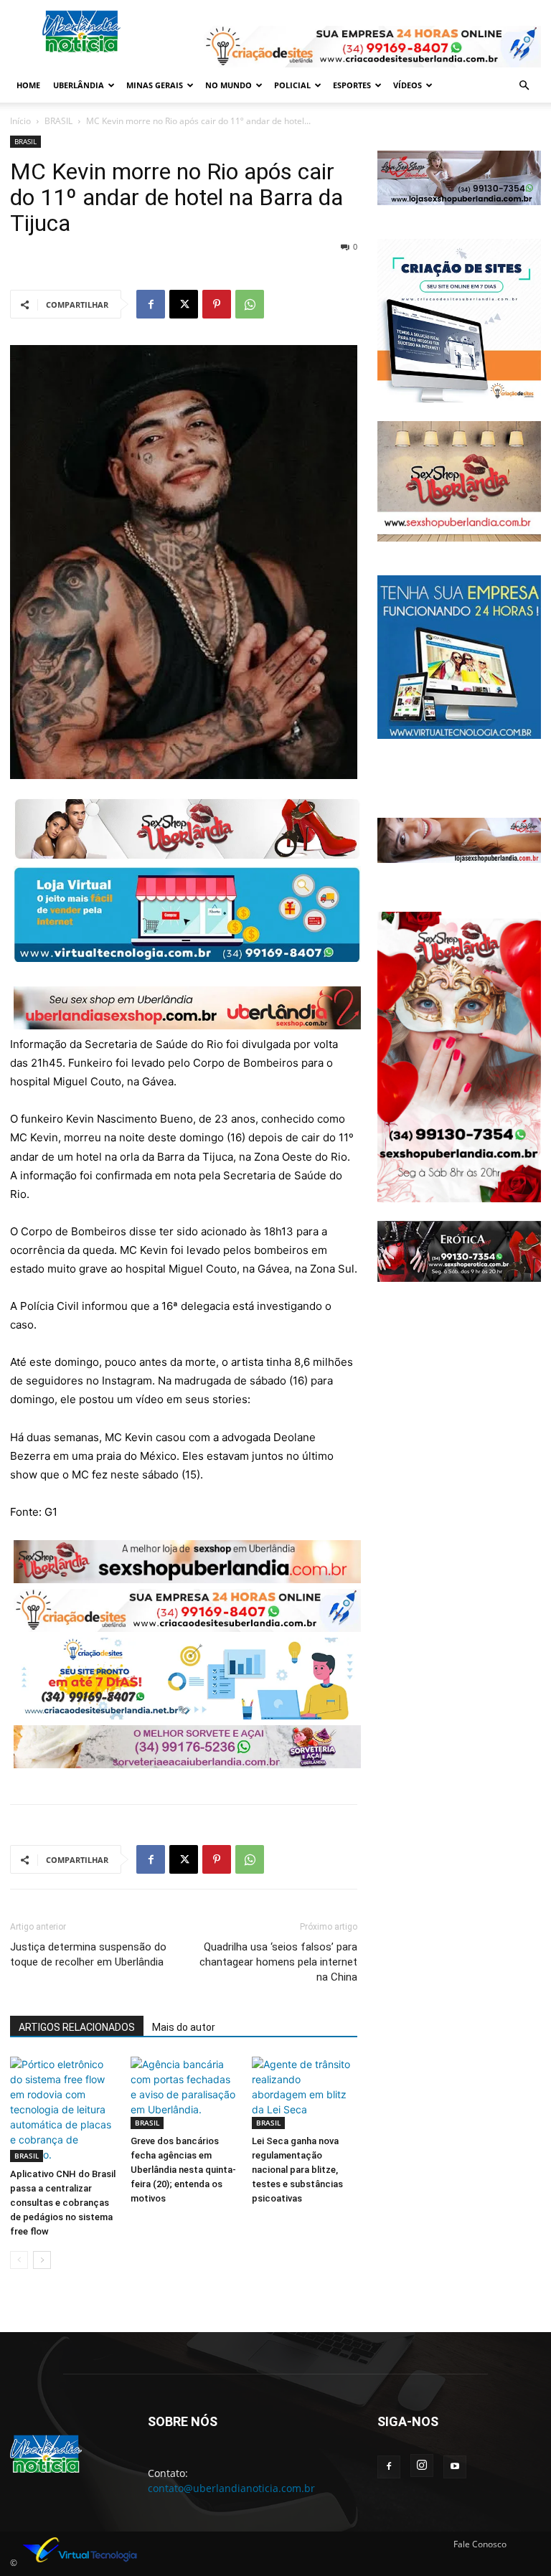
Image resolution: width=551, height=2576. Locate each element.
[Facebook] (151, 304)
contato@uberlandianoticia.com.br (231, 2488)
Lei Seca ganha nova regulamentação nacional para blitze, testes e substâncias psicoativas (297, 2170)
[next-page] (42, 2260)
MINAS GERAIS (155, 85)
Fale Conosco (480, 2544)
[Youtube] (455, 2467)
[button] (524, 86)
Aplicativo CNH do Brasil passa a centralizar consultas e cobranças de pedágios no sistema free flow (63, 2203)
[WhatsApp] (250, 304)
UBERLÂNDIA (79, 85)
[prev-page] (19, 2260)
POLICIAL (292, 85)
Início (20, 121)
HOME (28, 85)
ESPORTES (352, 85)
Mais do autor (184, 2027)
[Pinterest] (217, 304)
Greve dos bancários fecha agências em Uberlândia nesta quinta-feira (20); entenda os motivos (183, 2170)
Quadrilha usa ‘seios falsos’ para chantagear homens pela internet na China (278, 1962)
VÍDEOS (408, 85)
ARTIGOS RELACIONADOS (77, 2027)
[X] (184, 304)
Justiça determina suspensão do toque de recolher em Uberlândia (88, 1954)
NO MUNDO (229, 85)
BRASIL (58, 121)
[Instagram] (422, 2466)
